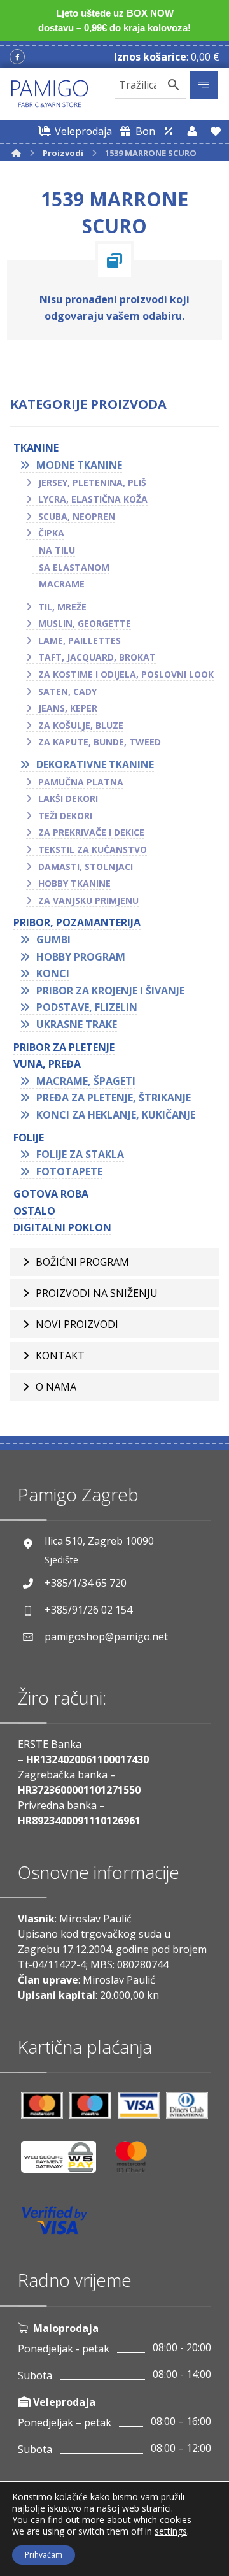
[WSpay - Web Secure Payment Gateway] (65, 2162)
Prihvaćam (44, 2555)
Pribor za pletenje (64, 1047)
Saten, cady (67, 691)
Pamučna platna (81, 782)
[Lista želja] (216, 131)
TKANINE (36, 448)
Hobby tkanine (74, 883)
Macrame (62, 584)
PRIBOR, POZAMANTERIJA (77, 922)
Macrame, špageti (86, 1081)
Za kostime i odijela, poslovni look (126, 674)
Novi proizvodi (77, 1324)
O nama (56, 1387)
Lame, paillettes (80, 640)
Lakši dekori (68, 798)
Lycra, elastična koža (93, 499)
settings (171, 2531)
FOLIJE (29, 1138)
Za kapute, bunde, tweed (100, 742)
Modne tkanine (79, 465)
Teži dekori (65, 816)
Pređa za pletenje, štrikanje (114, 1098)
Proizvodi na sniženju (97, 1293)
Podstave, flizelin (87, 1007)
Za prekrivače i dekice (91, 832)
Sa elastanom (74, 567)
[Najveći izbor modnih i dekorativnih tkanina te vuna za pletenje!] (50, 94)
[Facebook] (17, 57)
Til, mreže (62, 607)
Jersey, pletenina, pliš (92, 483)
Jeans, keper (68, 708)
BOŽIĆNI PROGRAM (82, 1262)
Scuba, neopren (77, 516)
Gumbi (53, 940)
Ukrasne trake (77, 1024)
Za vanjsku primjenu (88, 900)
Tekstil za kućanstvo (93, 849)
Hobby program (81, 957)
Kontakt (60, 1356)
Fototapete (69, 1171)
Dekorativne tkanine (95, 764)
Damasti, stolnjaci (86, 867)
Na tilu (57, 550)
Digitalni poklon (62, 1227)
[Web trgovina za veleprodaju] (169, 131)
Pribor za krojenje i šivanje (110, 991)
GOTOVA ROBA (51, 1194)
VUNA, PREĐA (47, 1064)
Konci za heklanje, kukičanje (116, 1115)
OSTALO (34, 1211)
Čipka (51, 533)
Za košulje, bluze (81, 725)
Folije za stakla (80, 1154)
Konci (53, 973)
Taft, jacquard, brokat (97, 657)
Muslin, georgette (85, 623)
